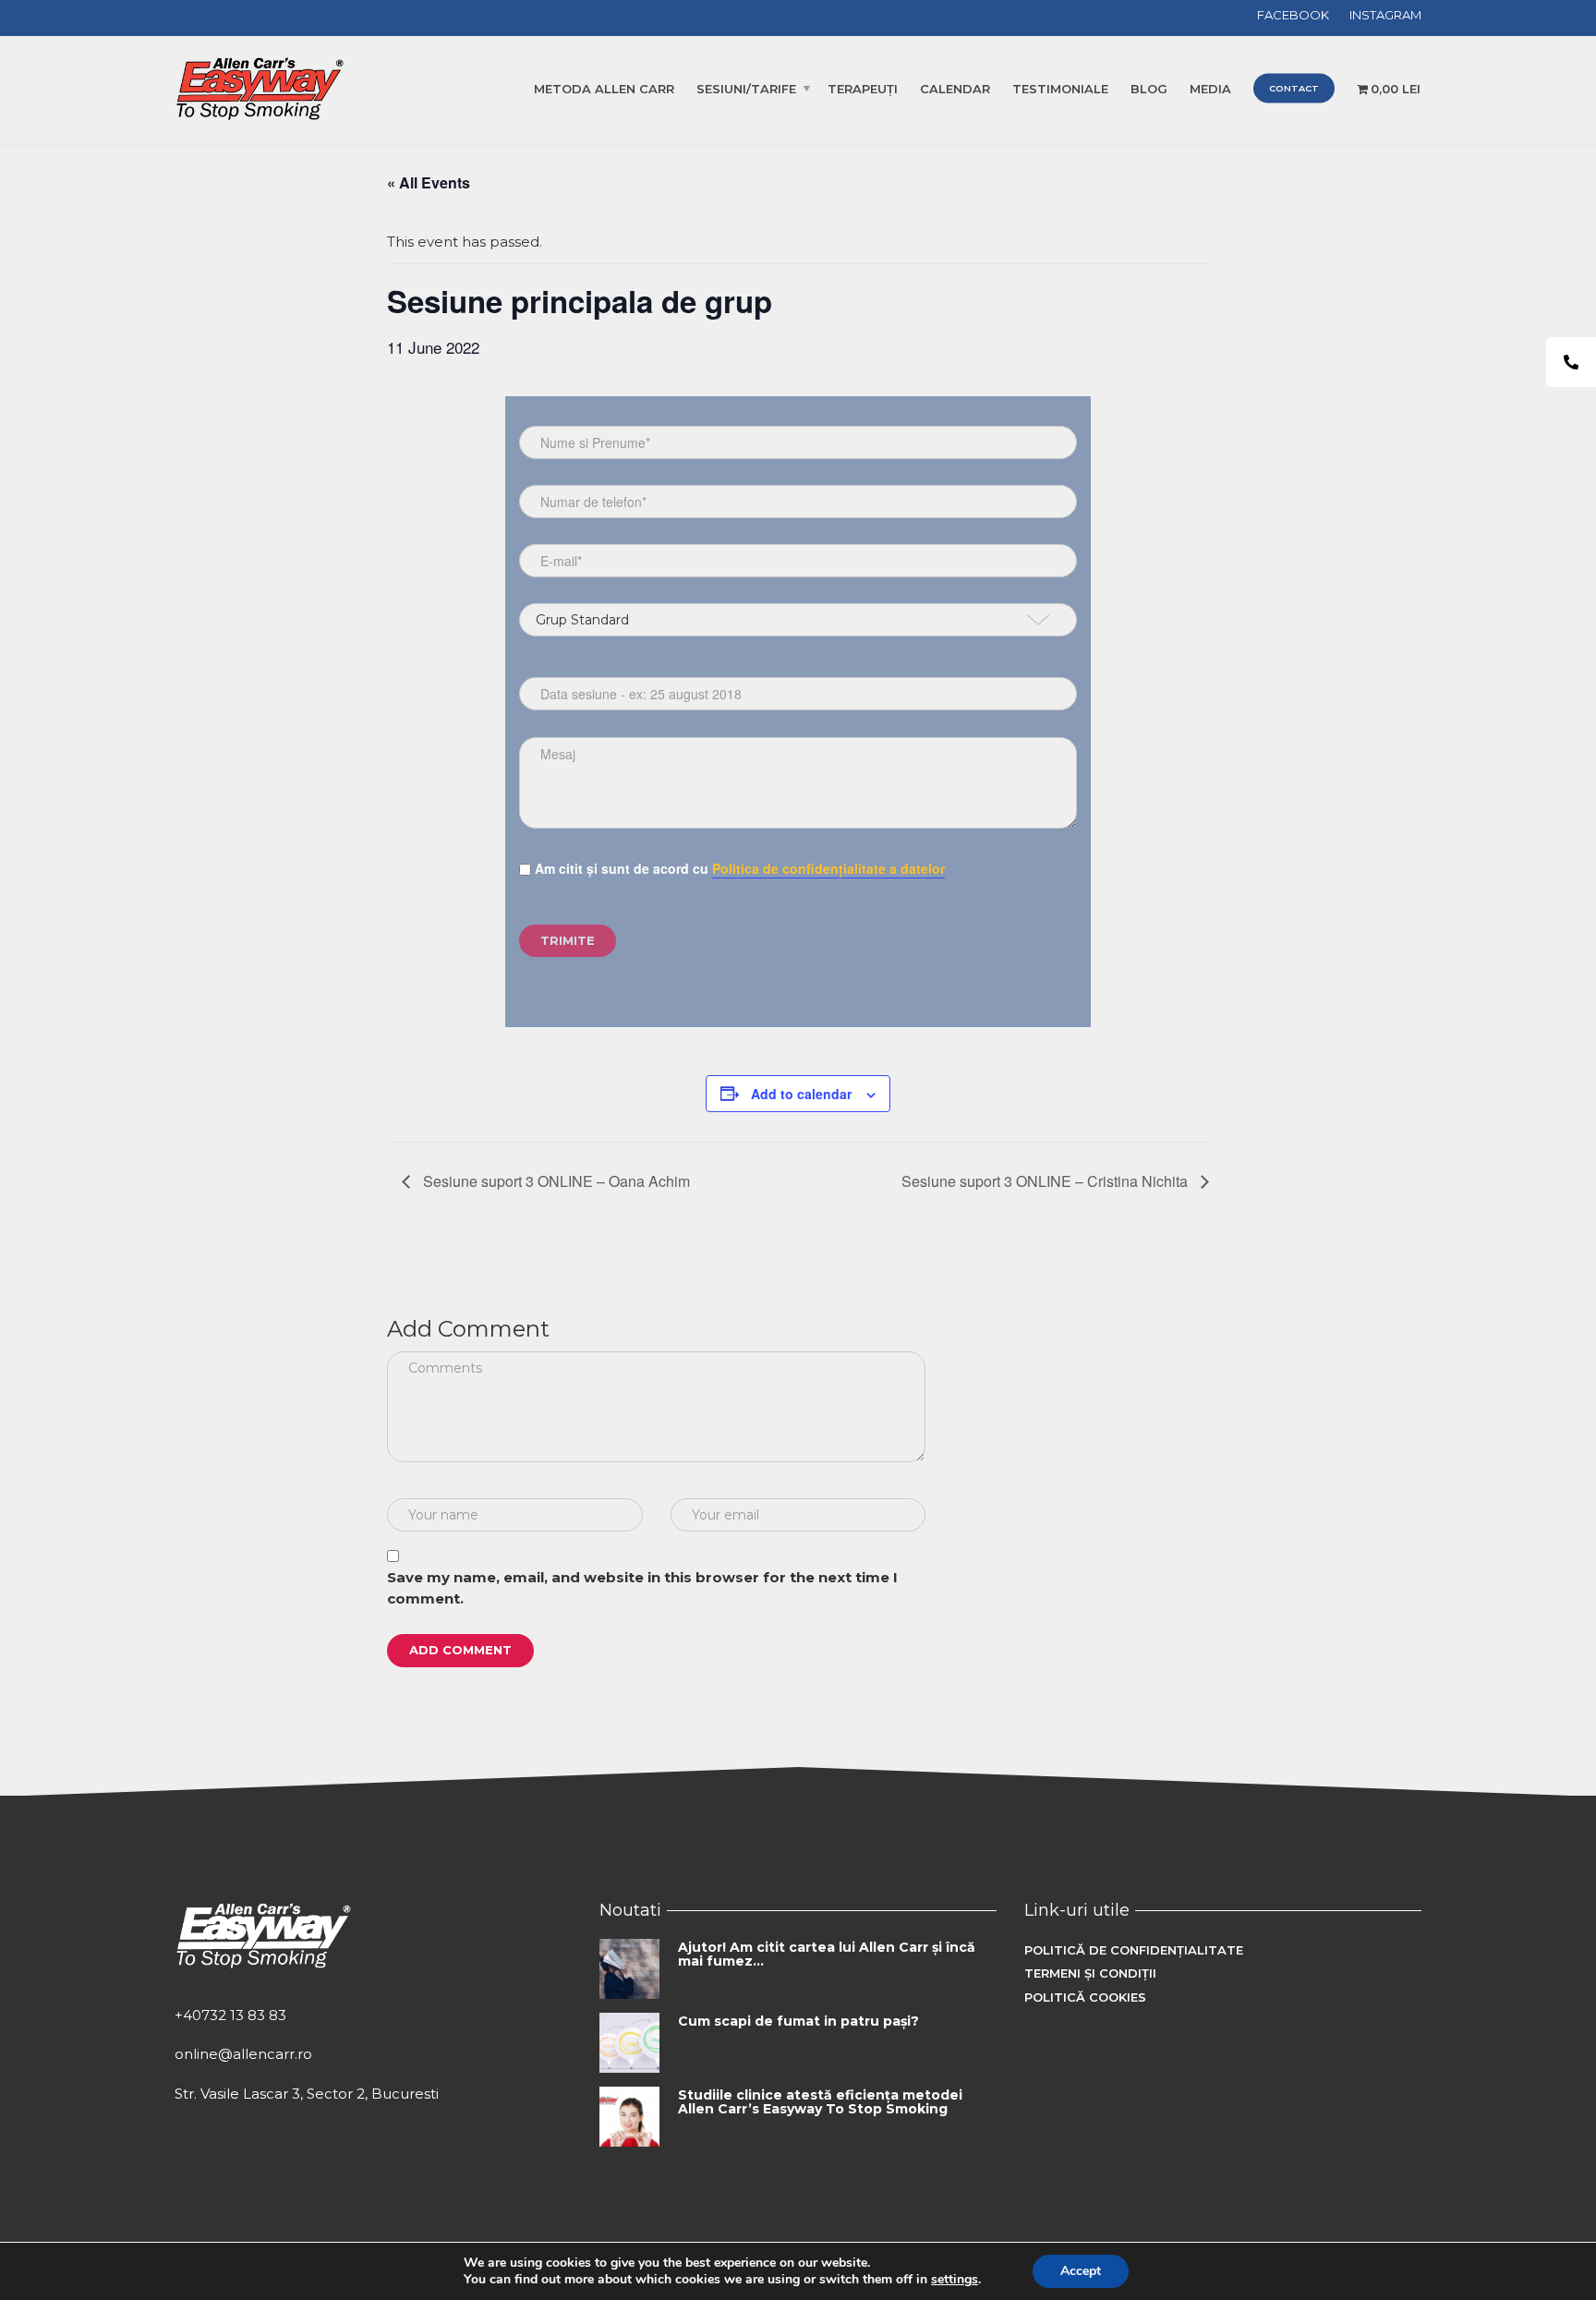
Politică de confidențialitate (1134, 1950)
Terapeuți (863, 89)
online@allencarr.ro (243, 2054)
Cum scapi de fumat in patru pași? (798, 2021)
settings (955, 2280)
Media (1210, 89)
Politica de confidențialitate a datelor (828, 868)
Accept (1081, 2271)
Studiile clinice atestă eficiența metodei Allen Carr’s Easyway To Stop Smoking (820, 2102)
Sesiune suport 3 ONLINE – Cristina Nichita (1046, 1181)
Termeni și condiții (1090, 1973)
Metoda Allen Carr (604, 89)
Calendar (955, 89)
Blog (1149, 89)
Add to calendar (801, 1094)
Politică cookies (1085, 1997)
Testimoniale (1060, 89)
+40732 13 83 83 (230, 2015)
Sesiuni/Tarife (746, 89)
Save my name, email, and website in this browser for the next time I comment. (642, 1588)
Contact (1294, 88)
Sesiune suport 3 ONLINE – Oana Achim (555, 1181)
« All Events (429, 182)
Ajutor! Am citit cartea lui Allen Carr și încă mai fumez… (827, 1954)
